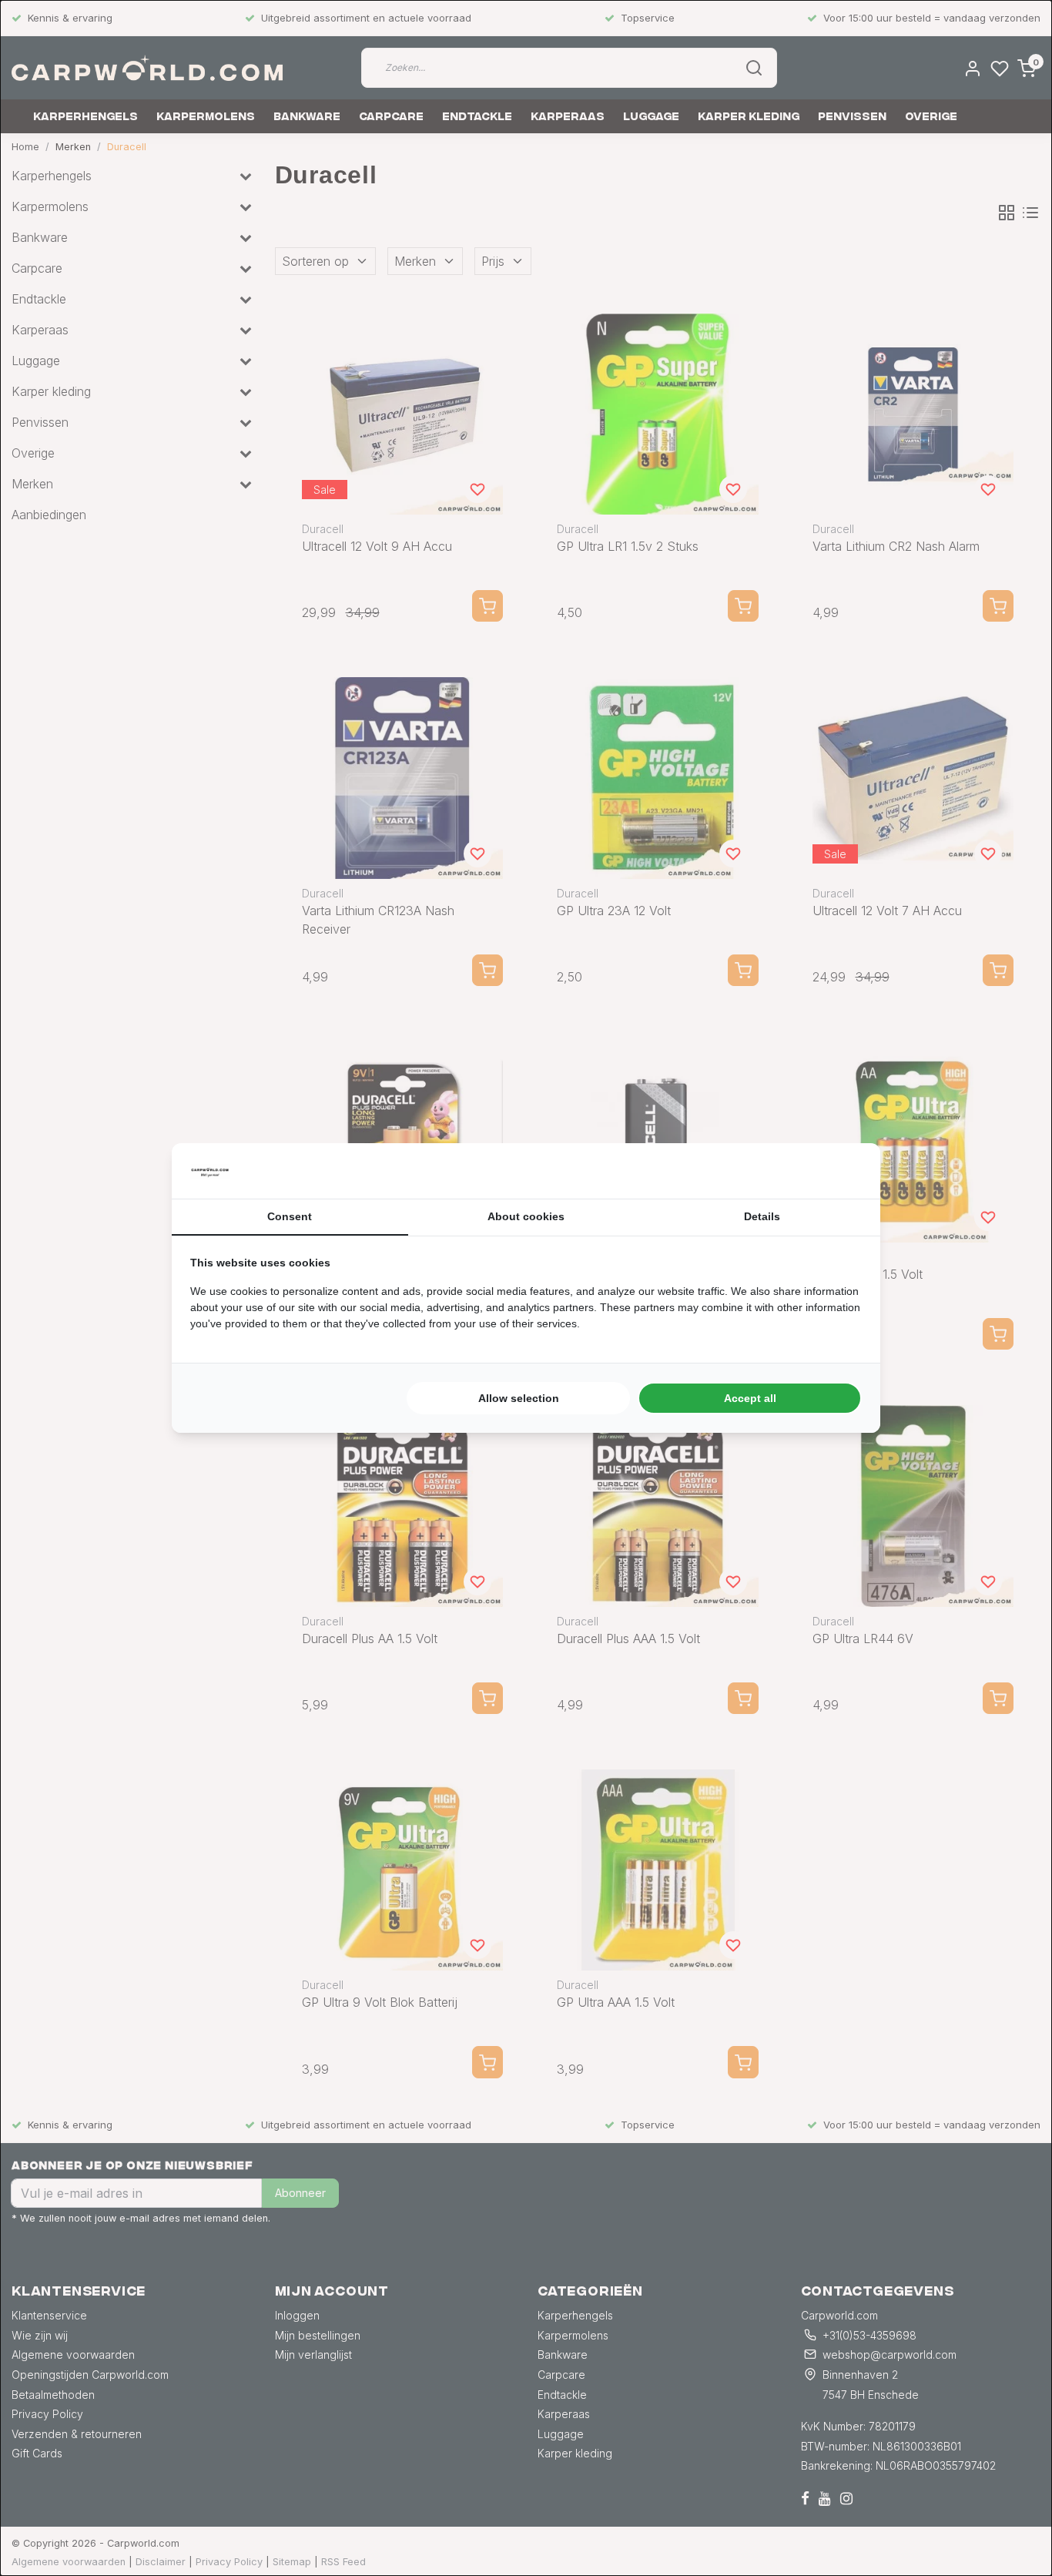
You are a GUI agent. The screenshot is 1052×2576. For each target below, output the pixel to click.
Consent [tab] (290, 1216)
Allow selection (519, 1398)
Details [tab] (762, 1216)
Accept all (750, 1398)
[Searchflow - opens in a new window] (843, 1171)
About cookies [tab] (526, 1216)
